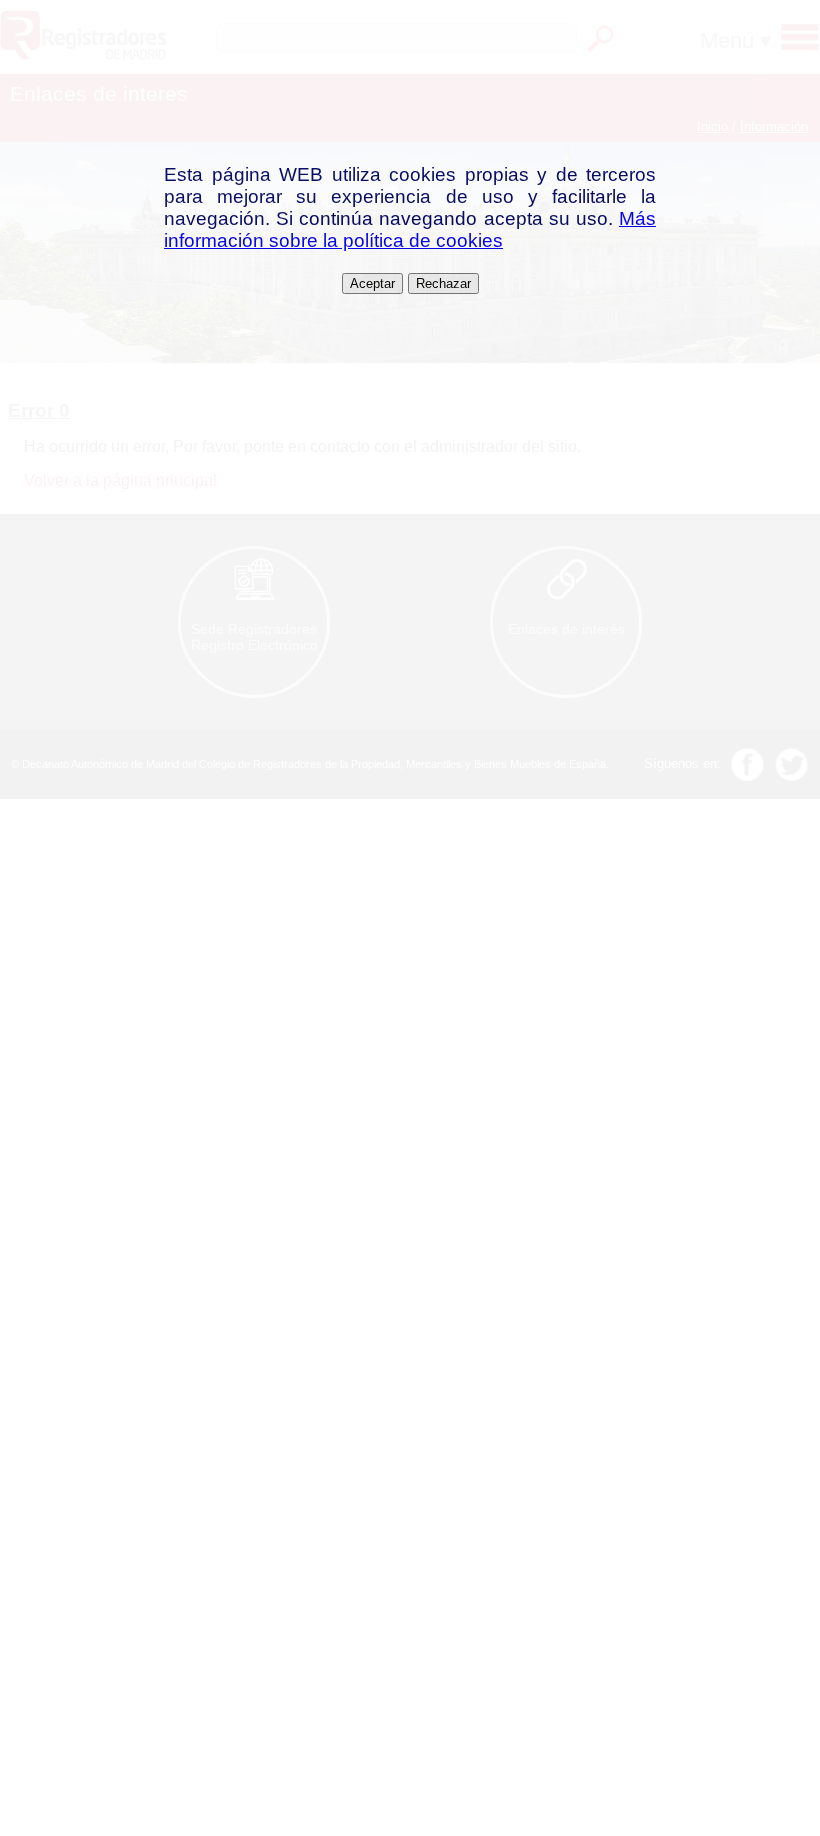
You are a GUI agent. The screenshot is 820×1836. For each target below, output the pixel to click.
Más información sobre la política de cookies (410, 229)
